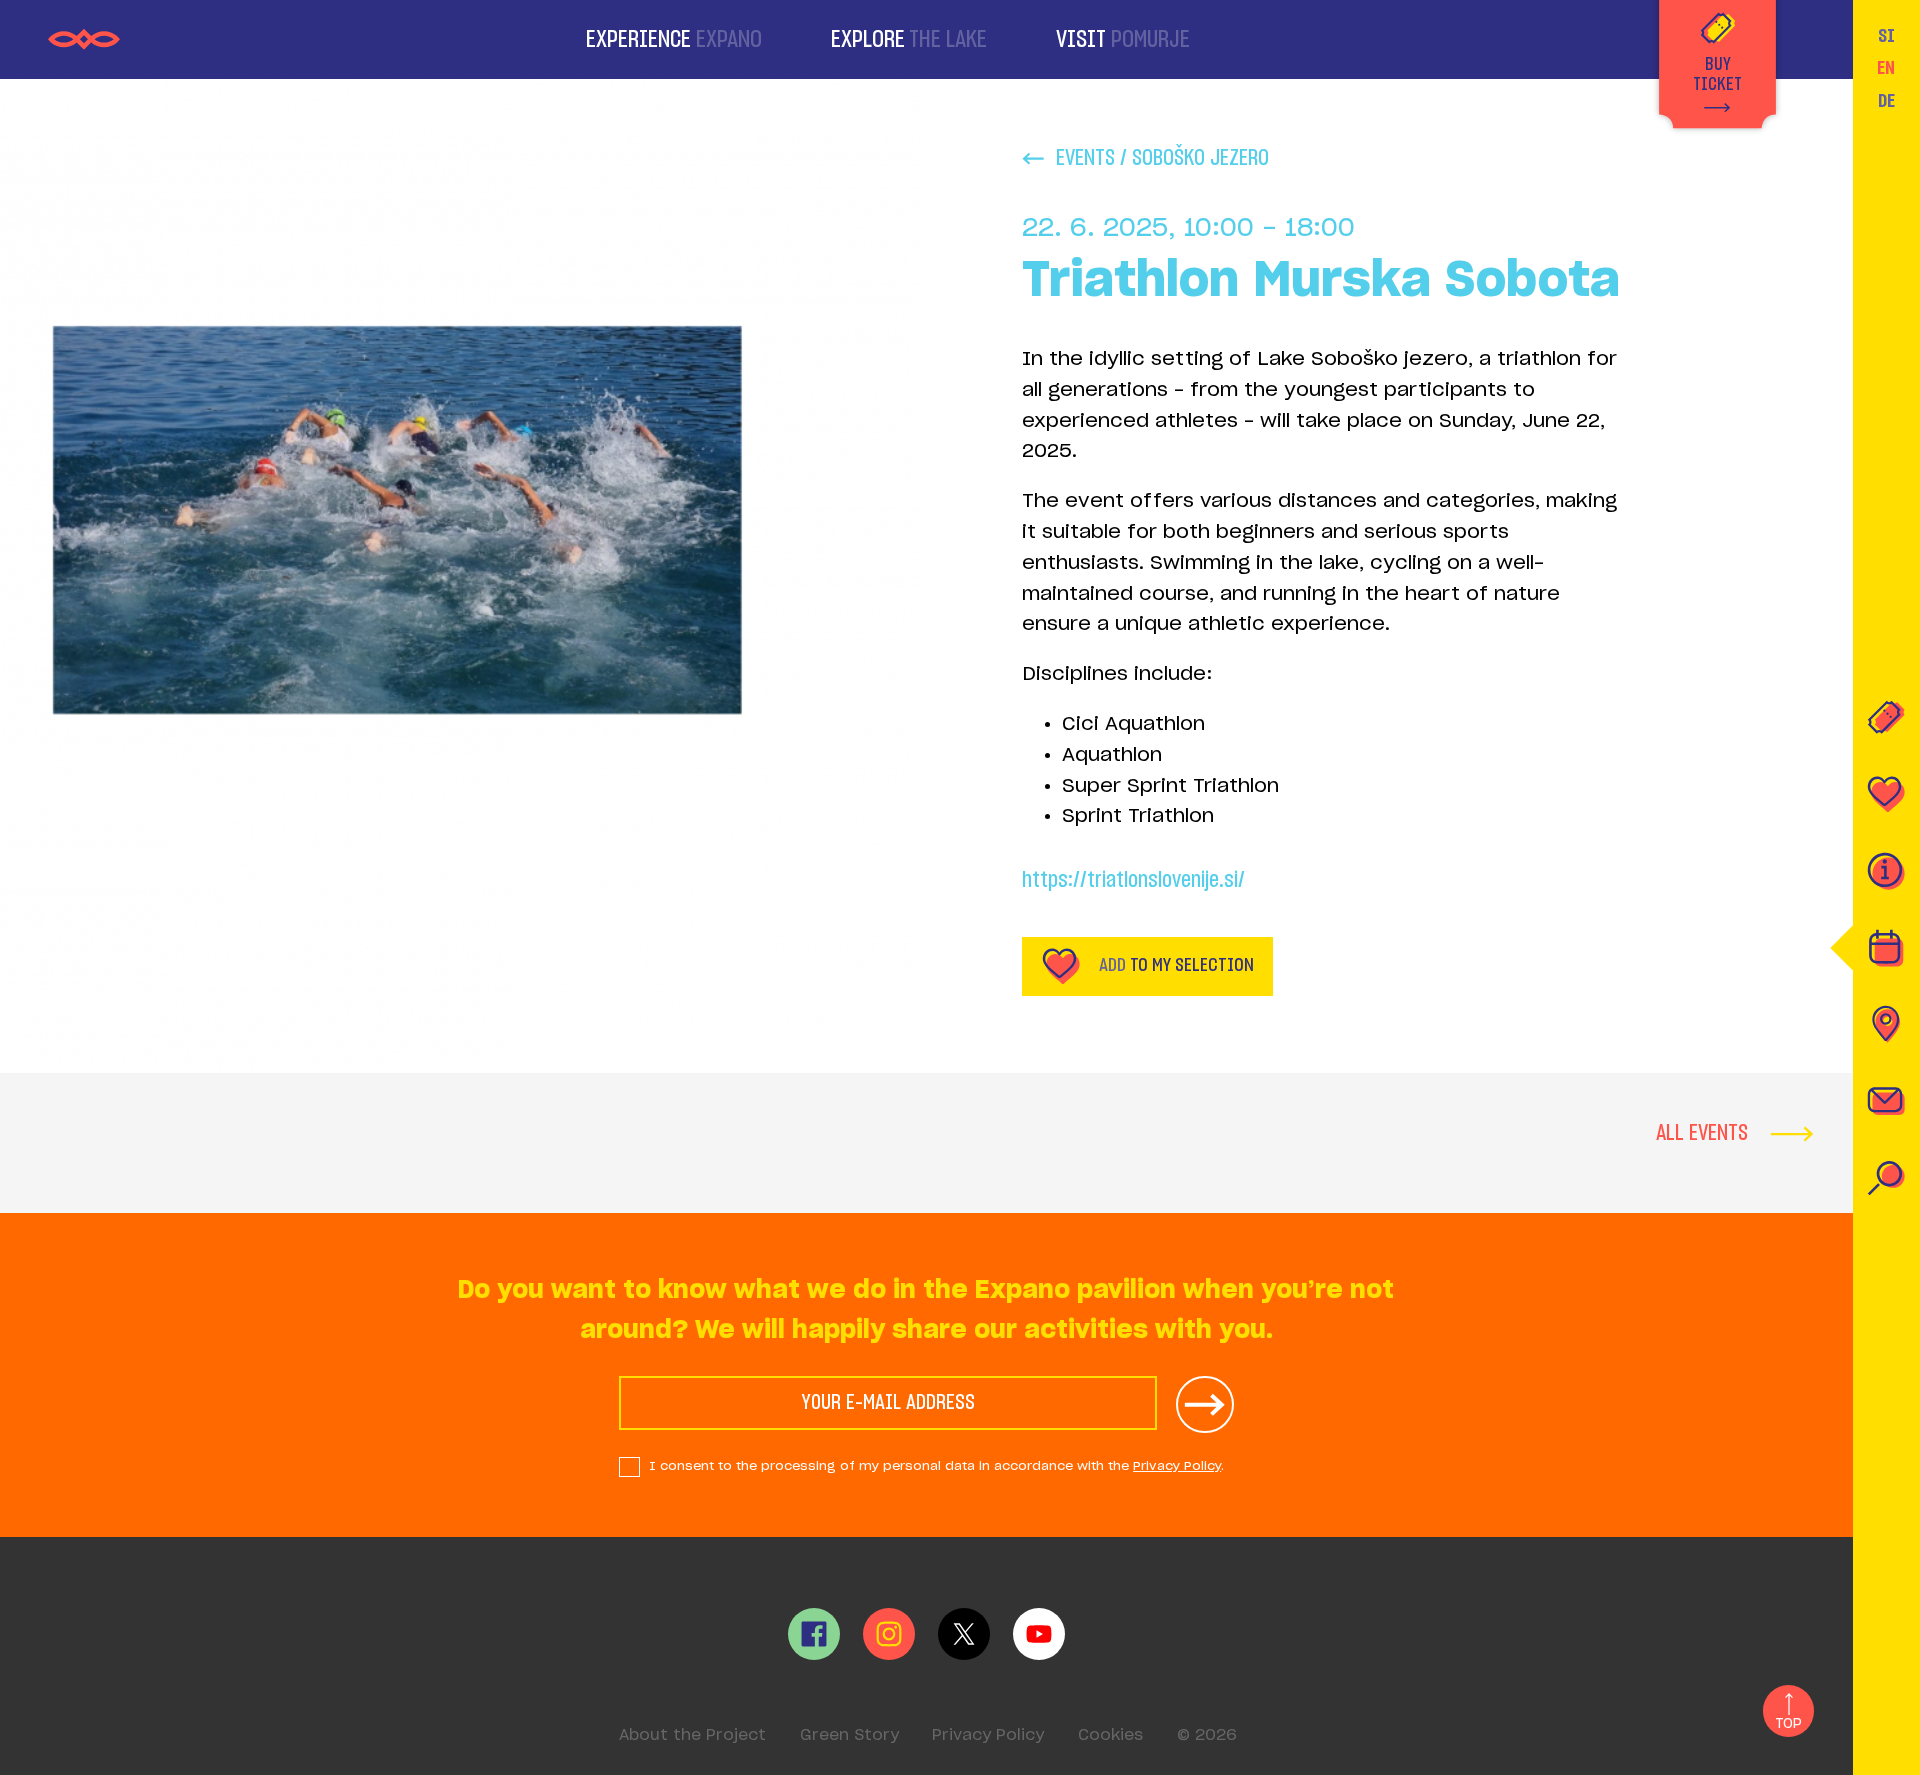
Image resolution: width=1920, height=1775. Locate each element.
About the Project (692, 1735)
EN (1886, 68)
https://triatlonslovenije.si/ (1133, 880)
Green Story (849, 1735)
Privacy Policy (1177, 1466)
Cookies (1110, 1735)
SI (1886, 36)
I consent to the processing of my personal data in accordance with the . (936, 1466)
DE (1886, 101)
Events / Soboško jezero (1162, 158)
